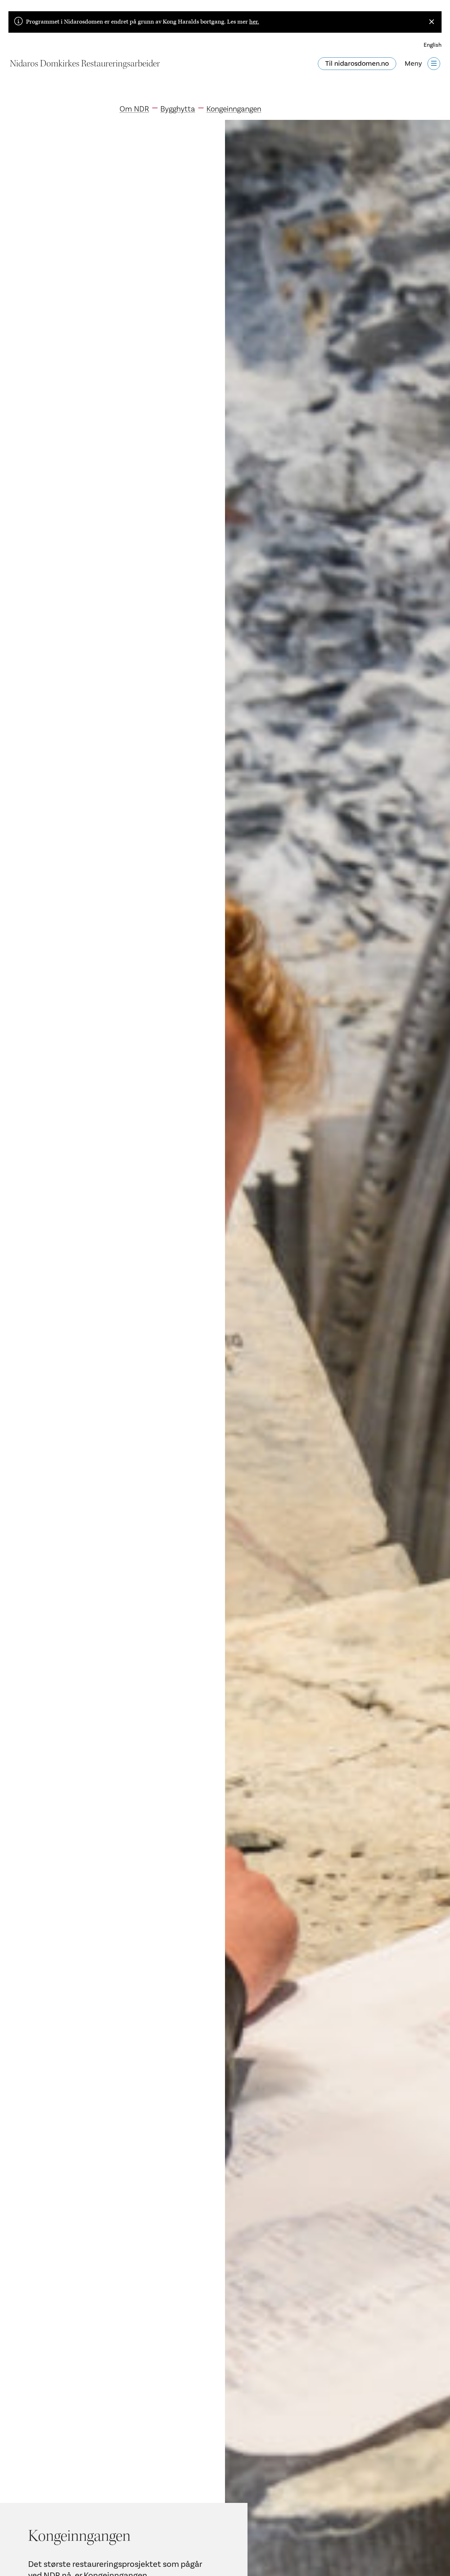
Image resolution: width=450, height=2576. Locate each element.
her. (254, 22)
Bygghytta (178, 109)
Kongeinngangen (234, 109)
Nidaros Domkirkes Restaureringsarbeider (85, 64)
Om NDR (134, 109)
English (433, 45)
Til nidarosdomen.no (357, 64)
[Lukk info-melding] (432, 22)
